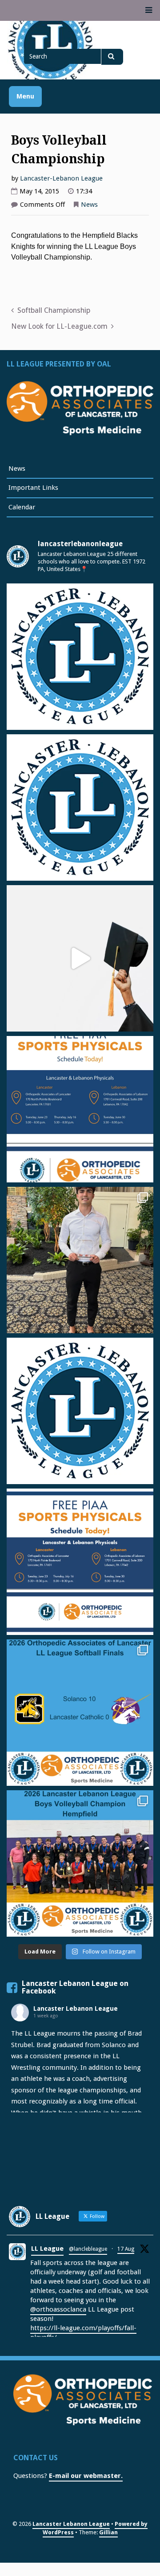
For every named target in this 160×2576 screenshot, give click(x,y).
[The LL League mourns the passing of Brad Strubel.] (80, 807)
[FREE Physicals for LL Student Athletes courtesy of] (80, 1109)
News (89, 205)
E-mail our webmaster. (86, 2476)
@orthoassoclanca (58, 2309)
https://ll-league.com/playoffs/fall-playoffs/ (83, 2333)
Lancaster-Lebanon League (61, 178)
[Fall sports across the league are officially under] (80, 657)
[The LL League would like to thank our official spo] (80, 1562)
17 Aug (126, 2249)
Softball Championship (54, 310)
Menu (25, 96)
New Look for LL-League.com (59, 326)
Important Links (33, 488)
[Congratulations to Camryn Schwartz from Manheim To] (80, 1260)
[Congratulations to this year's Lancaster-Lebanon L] (80, 958)
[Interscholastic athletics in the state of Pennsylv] (80, 1411)
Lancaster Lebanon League (76, 2009)
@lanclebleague (88, 2249)
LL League (47, 2249)
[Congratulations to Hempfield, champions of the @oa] (80, 1863)
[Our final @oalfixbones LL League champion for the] (80, 1713)
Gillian (108, 2532)
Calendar (22, 507)
